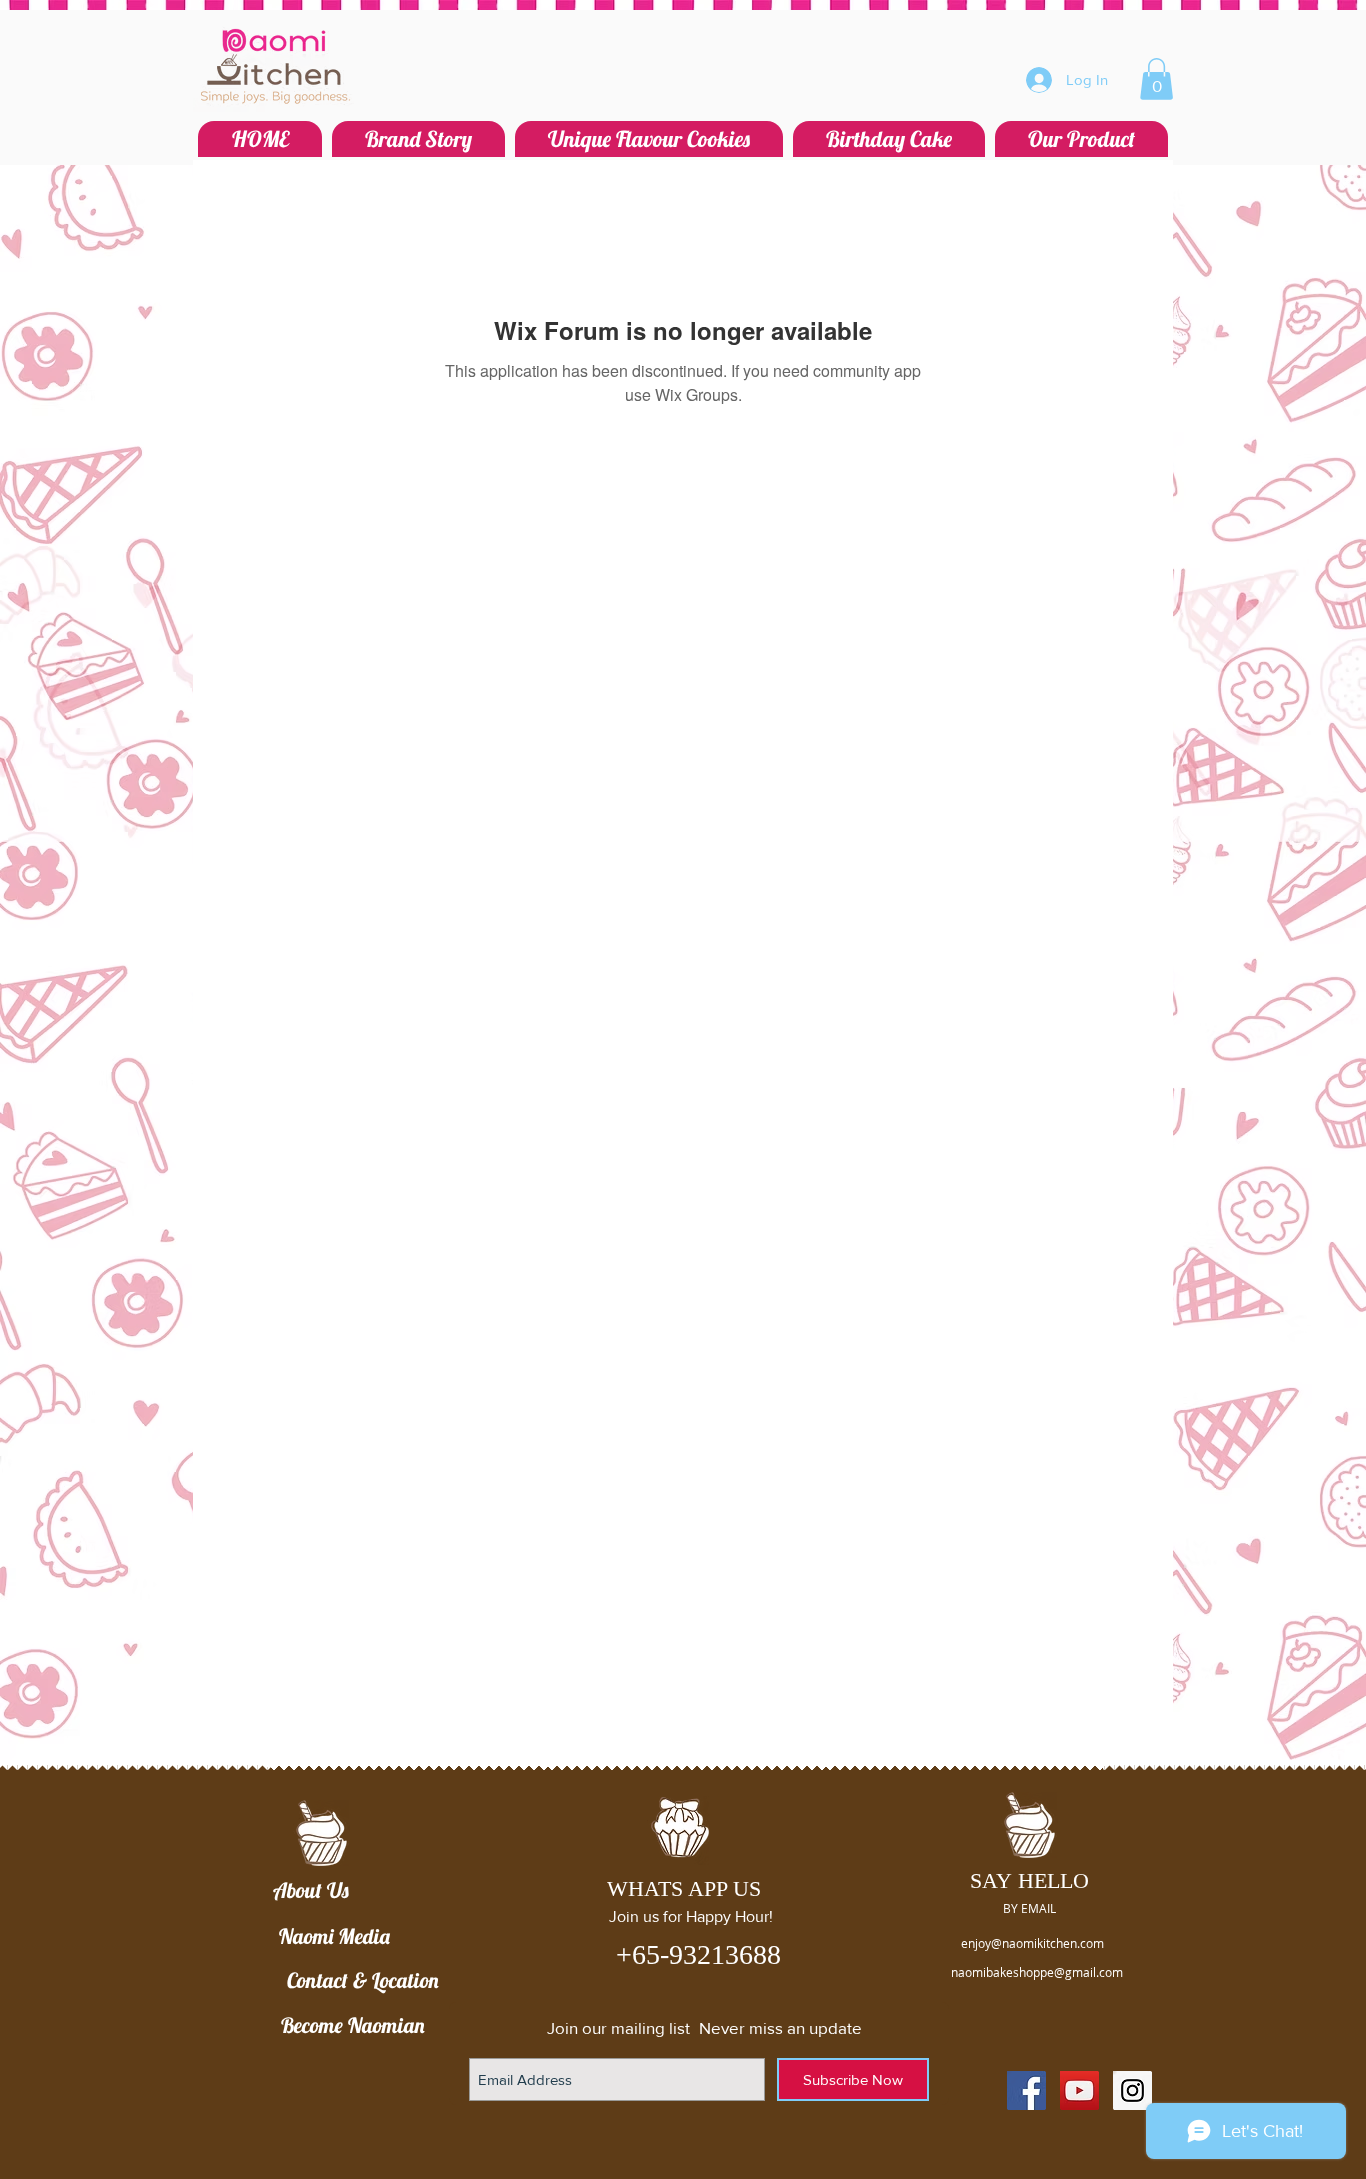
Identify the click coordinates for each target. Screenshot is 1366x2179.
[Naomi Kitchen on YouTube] (1079, 2090)
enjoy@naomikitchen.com (1032, 1943)
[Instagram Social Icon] (1132, 2090)
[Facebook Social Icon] (1026, 2090)
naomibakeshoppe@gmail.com (1037, 1972)
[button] (1156, 79)
